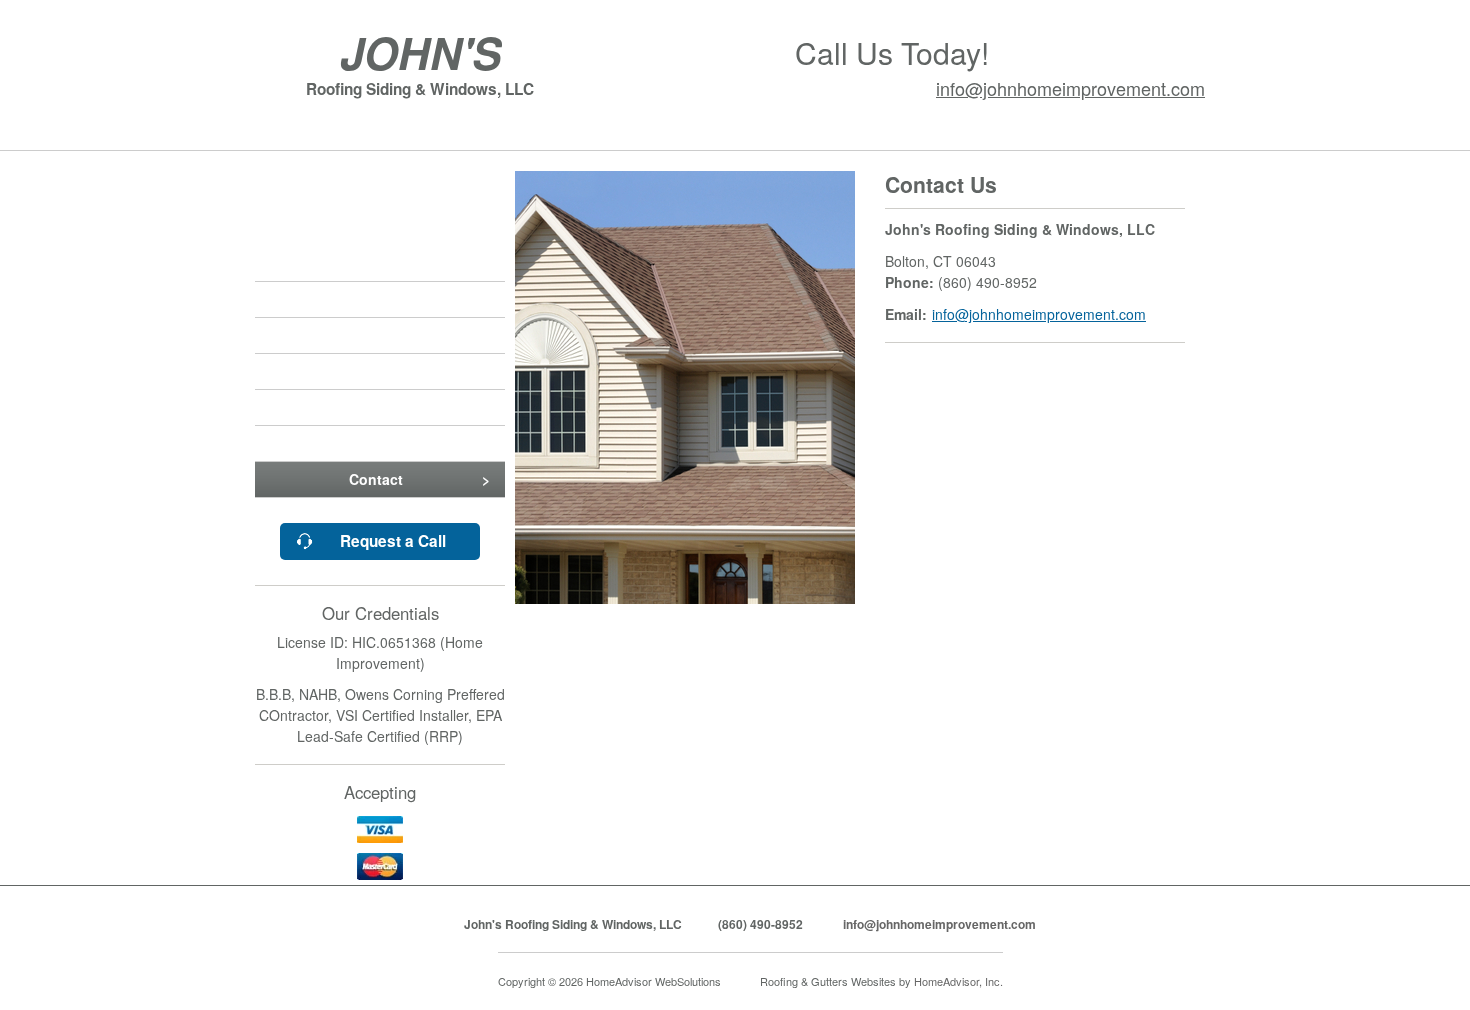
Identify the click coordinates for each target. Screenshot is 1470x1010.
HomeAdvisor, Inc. (958, 981)
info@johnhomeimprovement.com (1070, 88)
